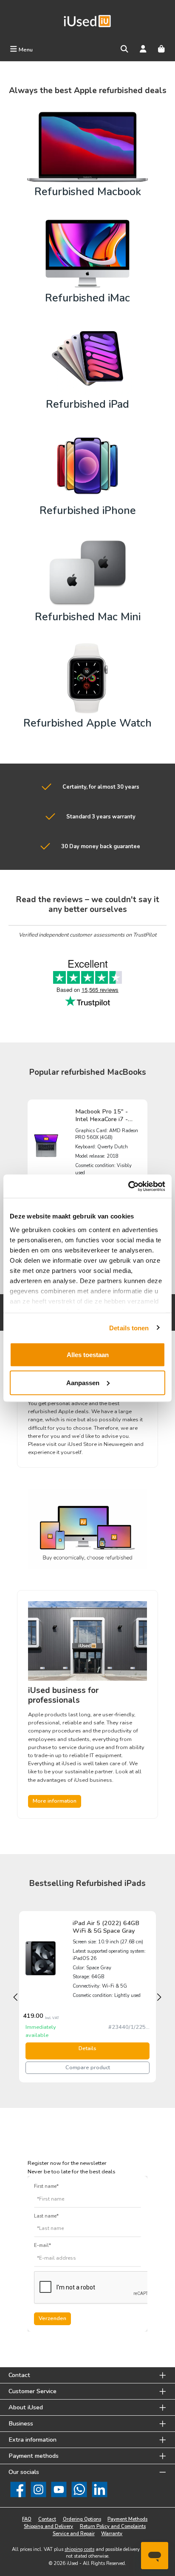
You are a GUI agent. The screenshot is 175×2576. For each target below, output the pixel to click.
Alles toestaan (88, 1355)
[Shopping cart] (161, 50)
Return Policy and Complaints (113, 2526)
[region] (87, 1997)
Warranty (112, 2534)
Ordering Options (82, 2519)
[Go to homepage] (87, 21)
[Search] (124, 50)
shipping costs (79, 2549)
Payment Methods (127, 2519)
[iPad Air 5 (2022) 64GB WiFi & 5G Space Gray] (41, 1958)
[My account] (143, 50)
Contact (47, 2519)
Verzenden (52, 2318)
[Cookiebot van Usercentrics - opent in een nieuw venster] (128, 1186)
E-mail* (42, 2245)
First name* (46, 2186)
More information (55, 1801)
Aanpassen (83, 1382)
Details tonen (129, 1328)
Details (87, 2048)
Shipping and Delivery (48, 2526)
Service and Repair (74, 2534)
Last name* (46, 2216)
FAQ (27, 2519)
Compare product (88, 2068)
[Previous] (15, 1997)
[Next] (160, 1997)
